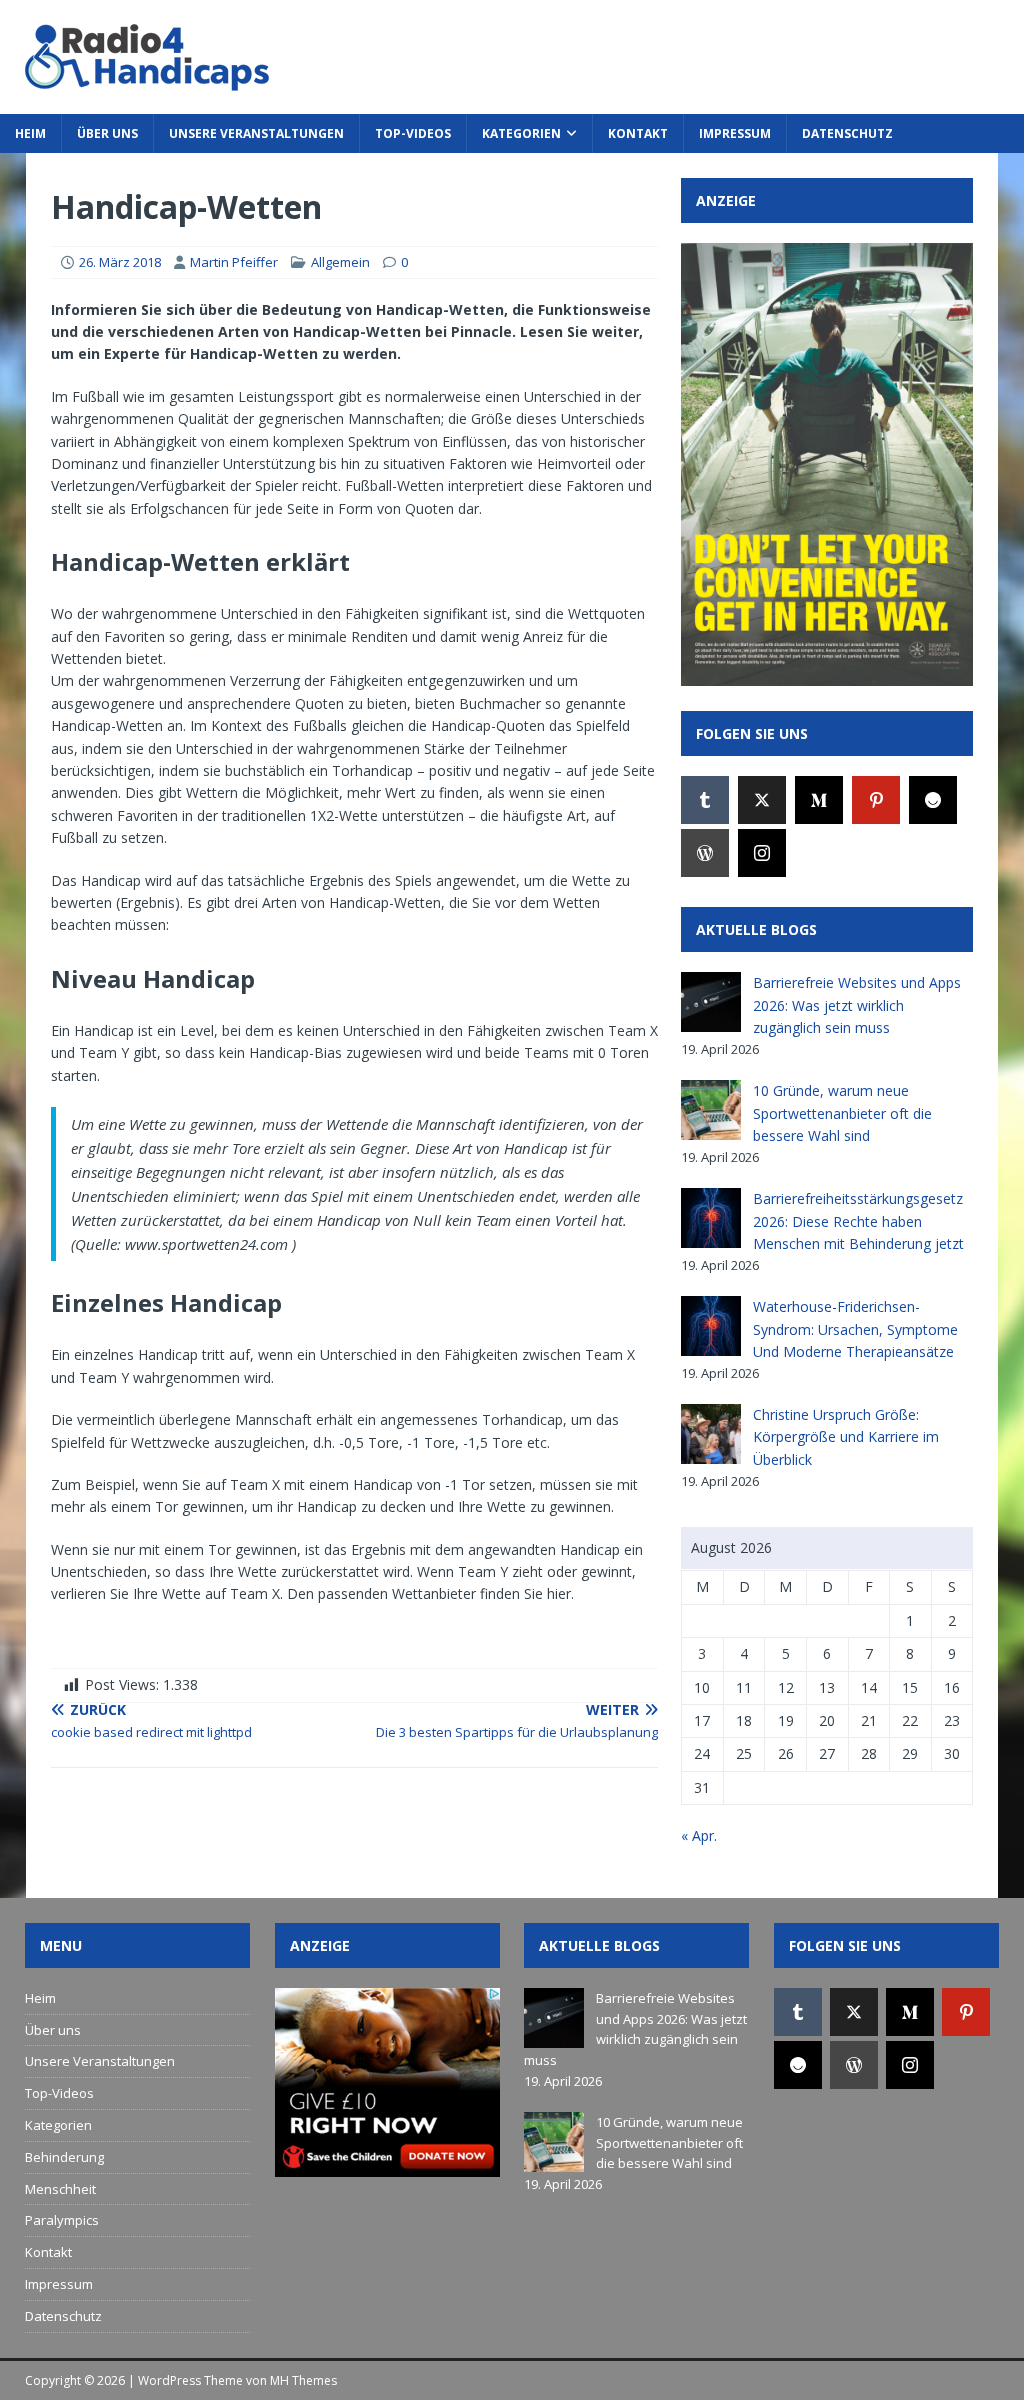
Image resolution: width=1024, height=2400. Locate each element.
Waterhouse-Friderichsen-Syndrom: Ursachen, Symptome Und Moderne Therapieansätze (855, 1329)
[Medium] (819, 800)
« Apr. (699, 1835)
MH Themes (303, 2380)
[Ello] (933, 800)
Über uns (107, 133)
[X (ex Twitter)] (762, 800)
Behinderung (64, 2157)
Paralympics (62, 2220)
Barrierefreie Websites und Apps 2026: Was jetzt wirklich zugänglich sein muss (857, 1005)
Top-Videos (413, 133)
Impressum (735, 133)
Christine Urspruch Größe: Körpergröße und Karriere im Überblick (846, 1437)
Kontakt (638, 133)
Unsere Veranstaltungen (256, 133)
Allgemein (340, 262)
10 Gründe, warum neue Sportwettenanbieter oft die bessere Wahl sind (842, 1113)
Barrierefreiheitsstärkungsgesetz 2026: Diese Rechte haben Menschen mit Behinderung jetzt (858, 1221)
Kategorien (521, 133)
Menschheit (60, 2189)
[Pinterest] (876, 800)
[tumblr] (705, 800)
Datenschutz (847, 133)
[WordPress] (705, 853)
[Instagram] (762, 853)
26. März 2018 (120, 262)
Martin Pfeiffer (234, 262)
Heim (30, 133)
